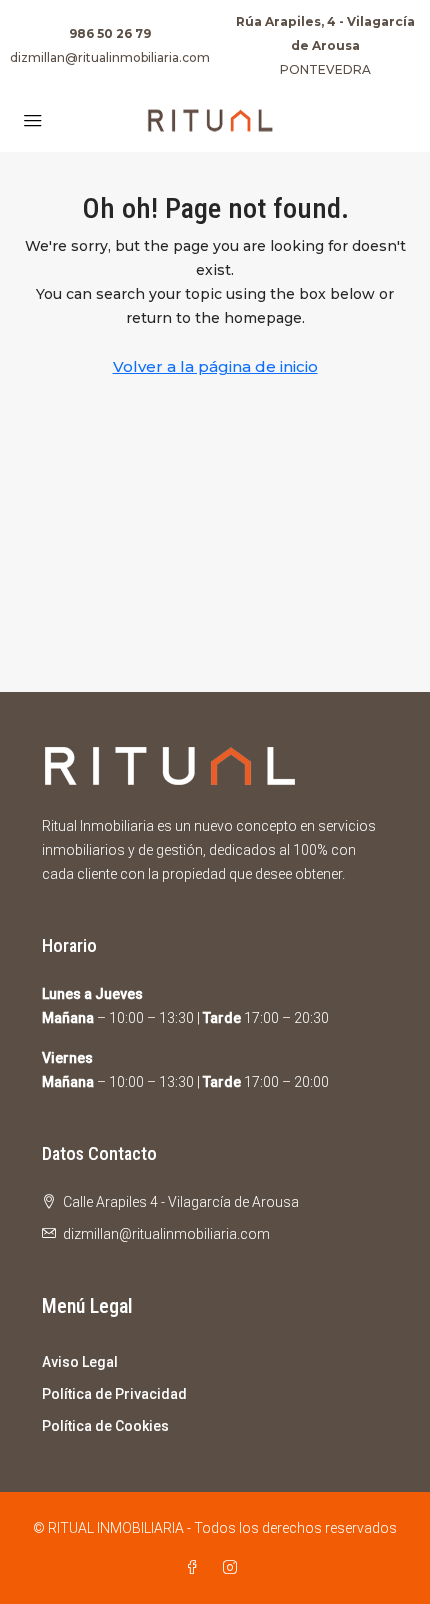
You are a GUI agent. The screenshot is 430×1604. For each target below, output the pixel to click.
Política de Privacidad (114, 1394)
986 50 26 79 (110, 33)
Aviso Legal (80, 1362)
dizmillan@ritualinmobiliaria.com (110, 57)
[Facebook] (196, 1568)
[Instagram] (234, 1568)
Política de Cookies (105, 1426)
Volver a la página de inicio (215, 366)
